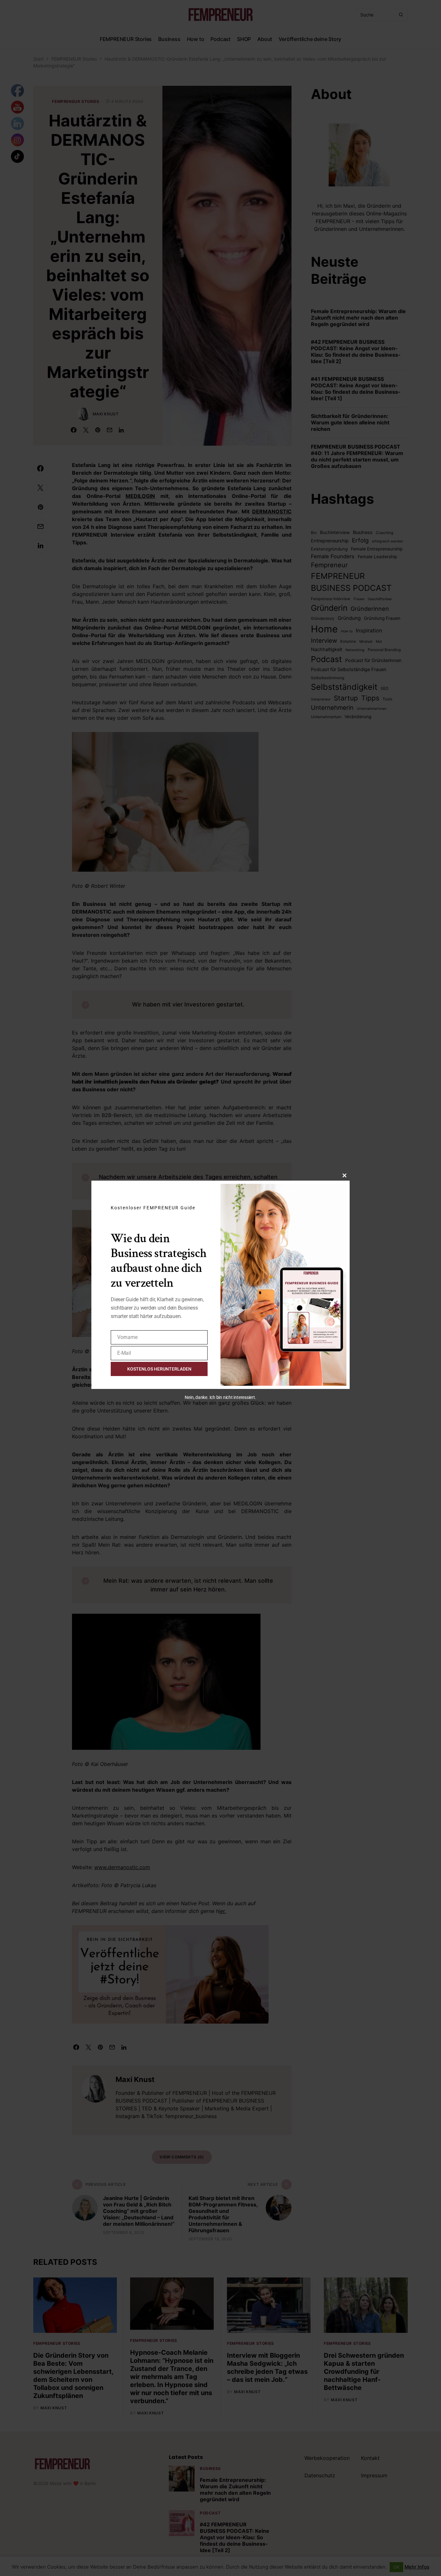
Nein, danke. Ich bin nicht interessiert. (220, 1397)
